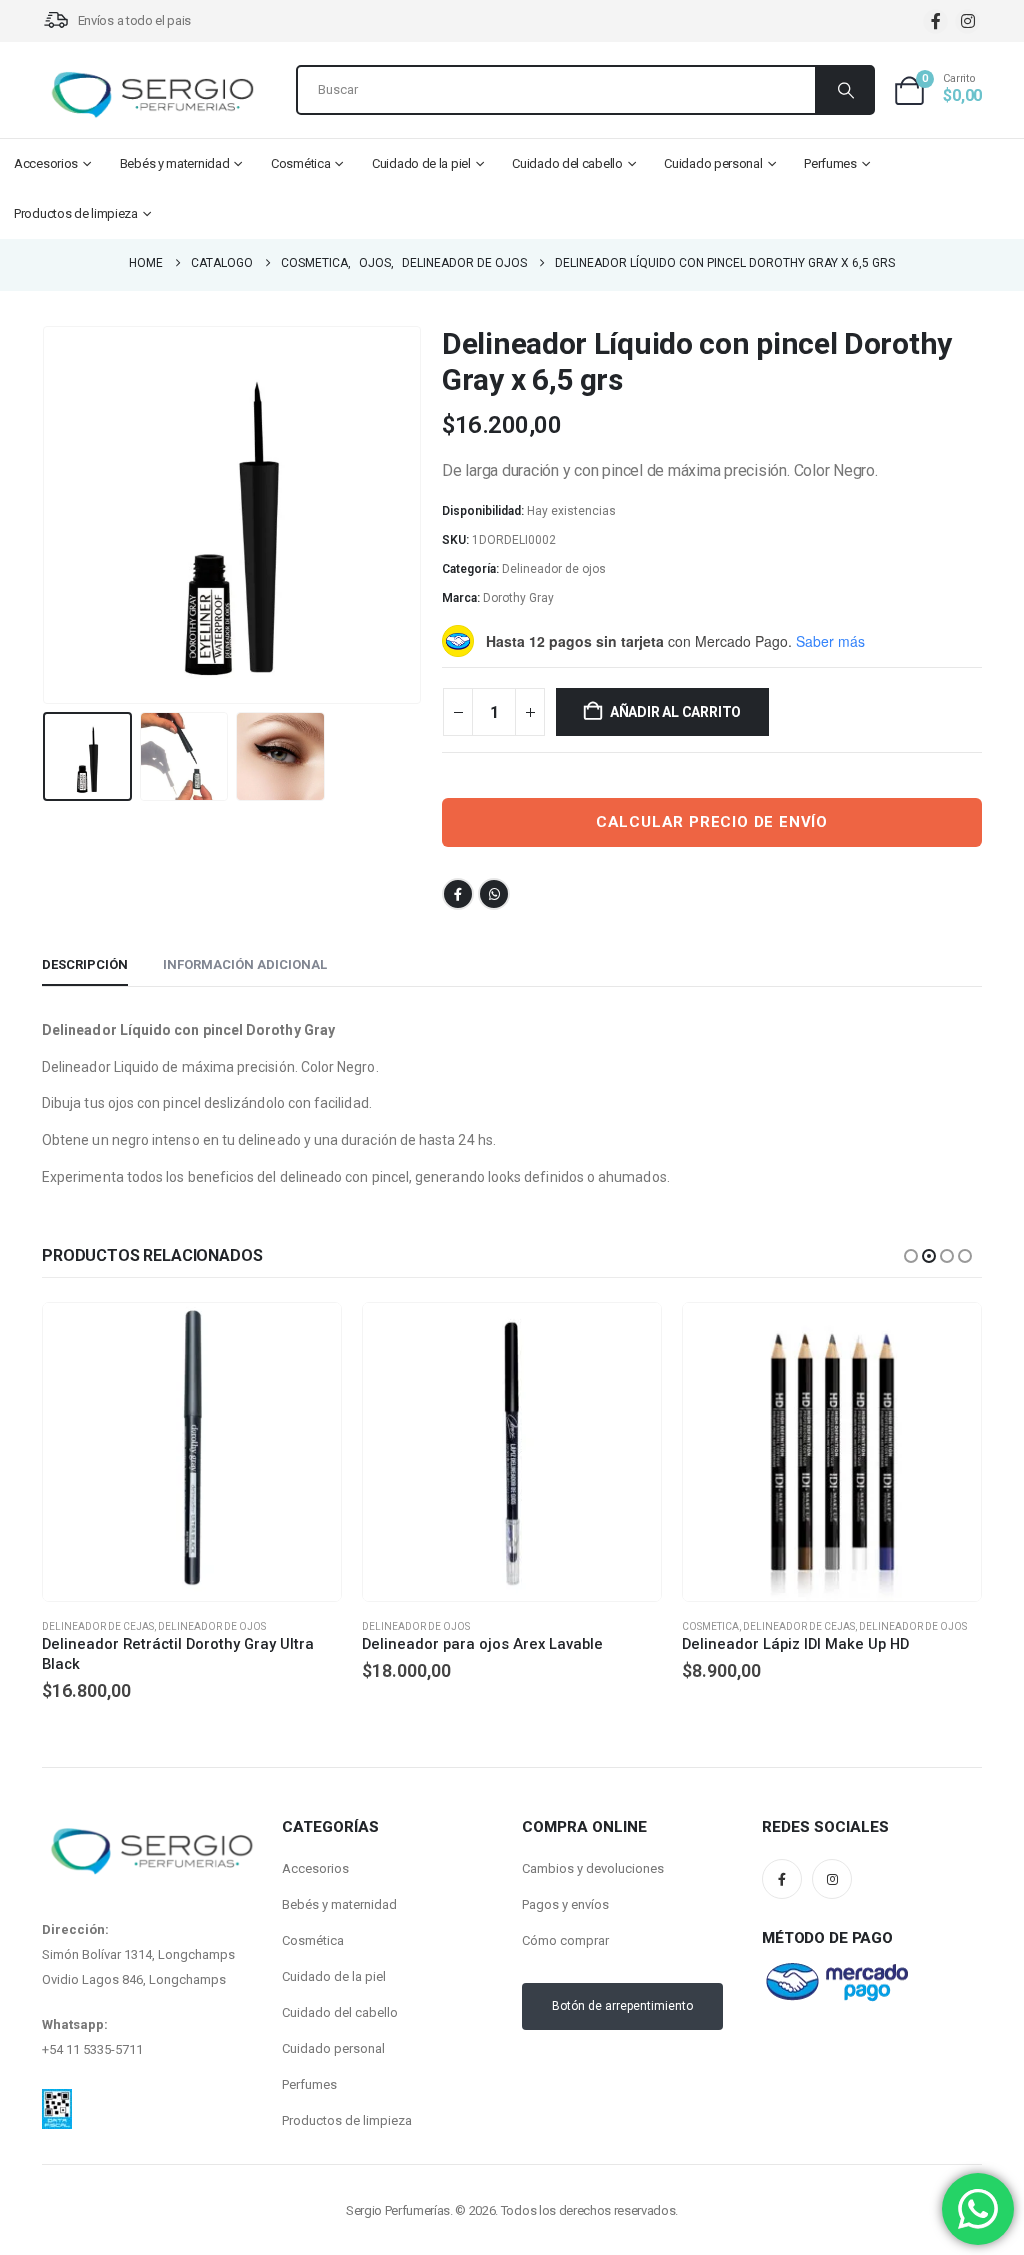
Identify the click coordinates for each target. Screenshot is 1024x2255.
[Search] (844, 90)
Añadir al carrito (675, 712)
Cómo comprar (565, 1940)
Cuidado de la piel (421, 163)
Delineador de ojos (554, 569)
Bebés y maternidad (175, 163)
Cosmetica (390, 1626)
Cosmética (300, 163)
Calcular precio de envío (712, 822)
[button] (47, 515)
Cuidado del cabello (567, 163)
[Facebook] (935, 21)
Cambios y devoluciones (593, 1868)
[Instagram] (967, 21)
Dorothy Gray (518, 598)
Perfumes (830, 163)
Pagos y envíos (565, 1904)
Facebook (458, 894)
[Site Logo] (152, 95)
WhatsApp (494, 894)
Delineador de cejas (479, 1626)
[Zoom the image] (57, 2101)
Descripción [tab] (85, 964)
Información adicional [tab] (245, 964)
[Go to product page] (192, 1452)
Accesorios (46, 163)
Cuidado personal (713, 163)
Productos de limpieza (76, 213)
